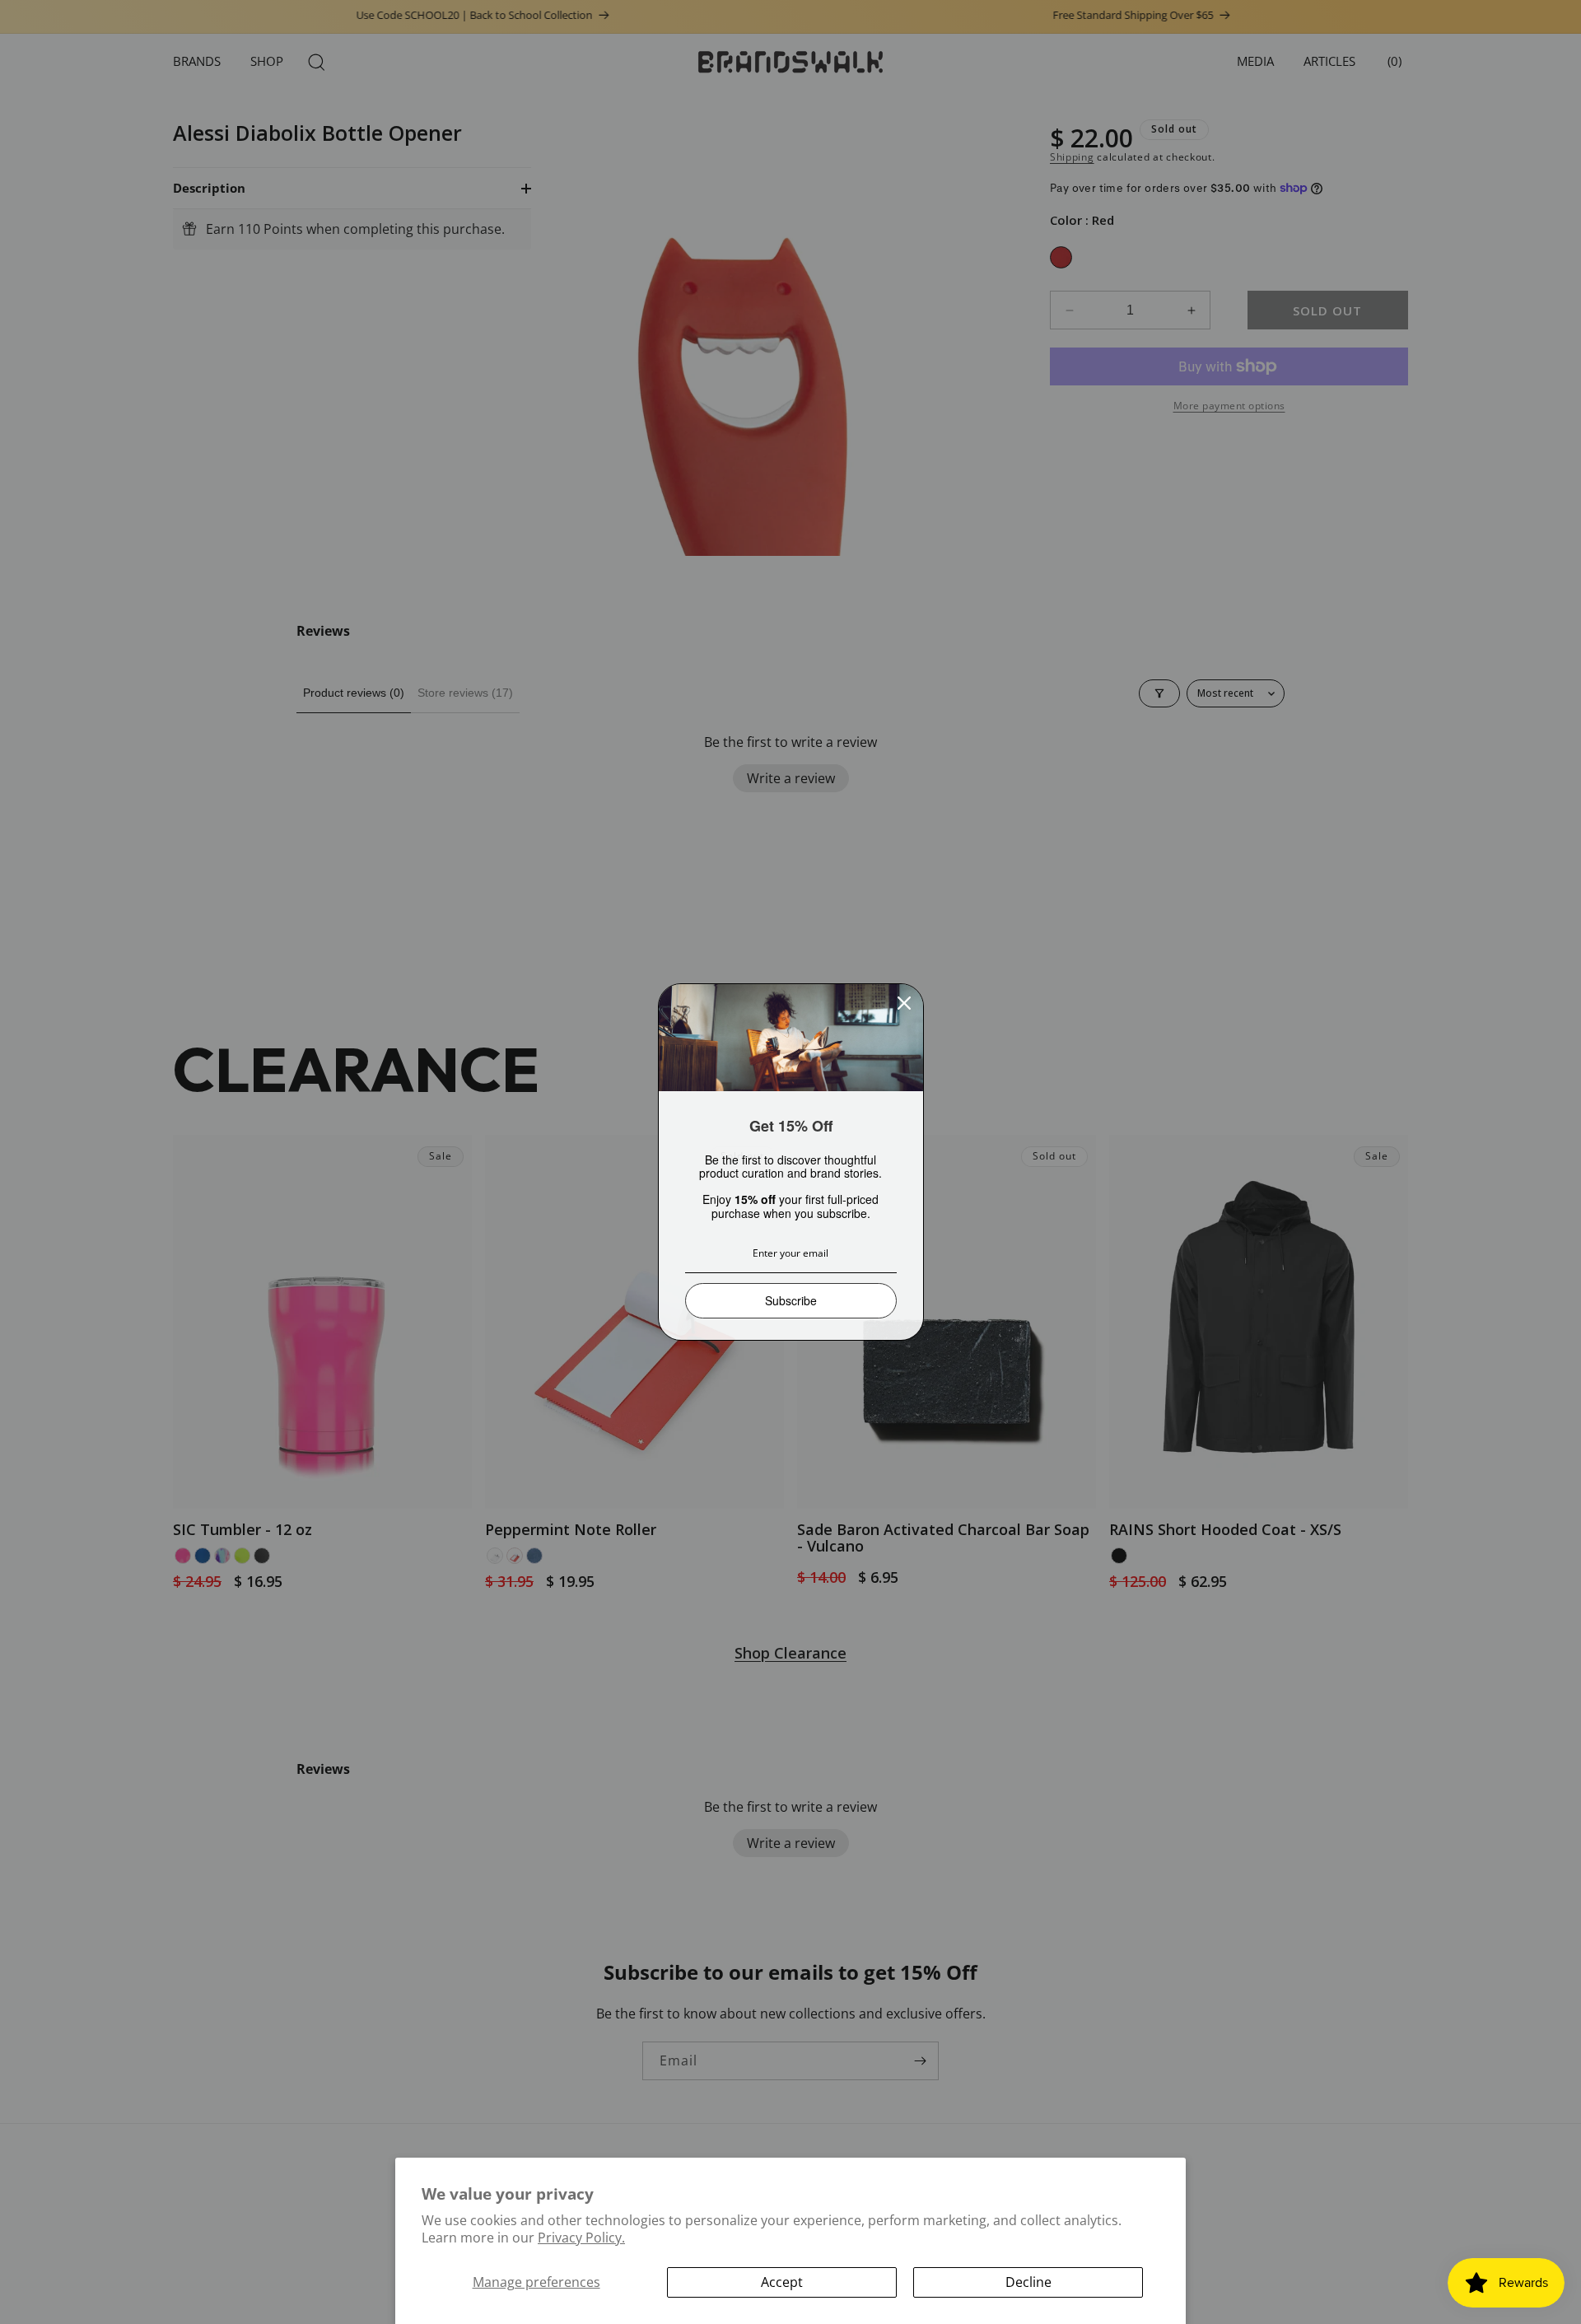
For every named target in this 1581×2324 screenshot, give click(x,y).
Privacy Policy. (581, 2238)
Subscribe (791, 1300)
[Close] (904, 1003)
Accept (782, 2282)
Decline (1028, 2282)
